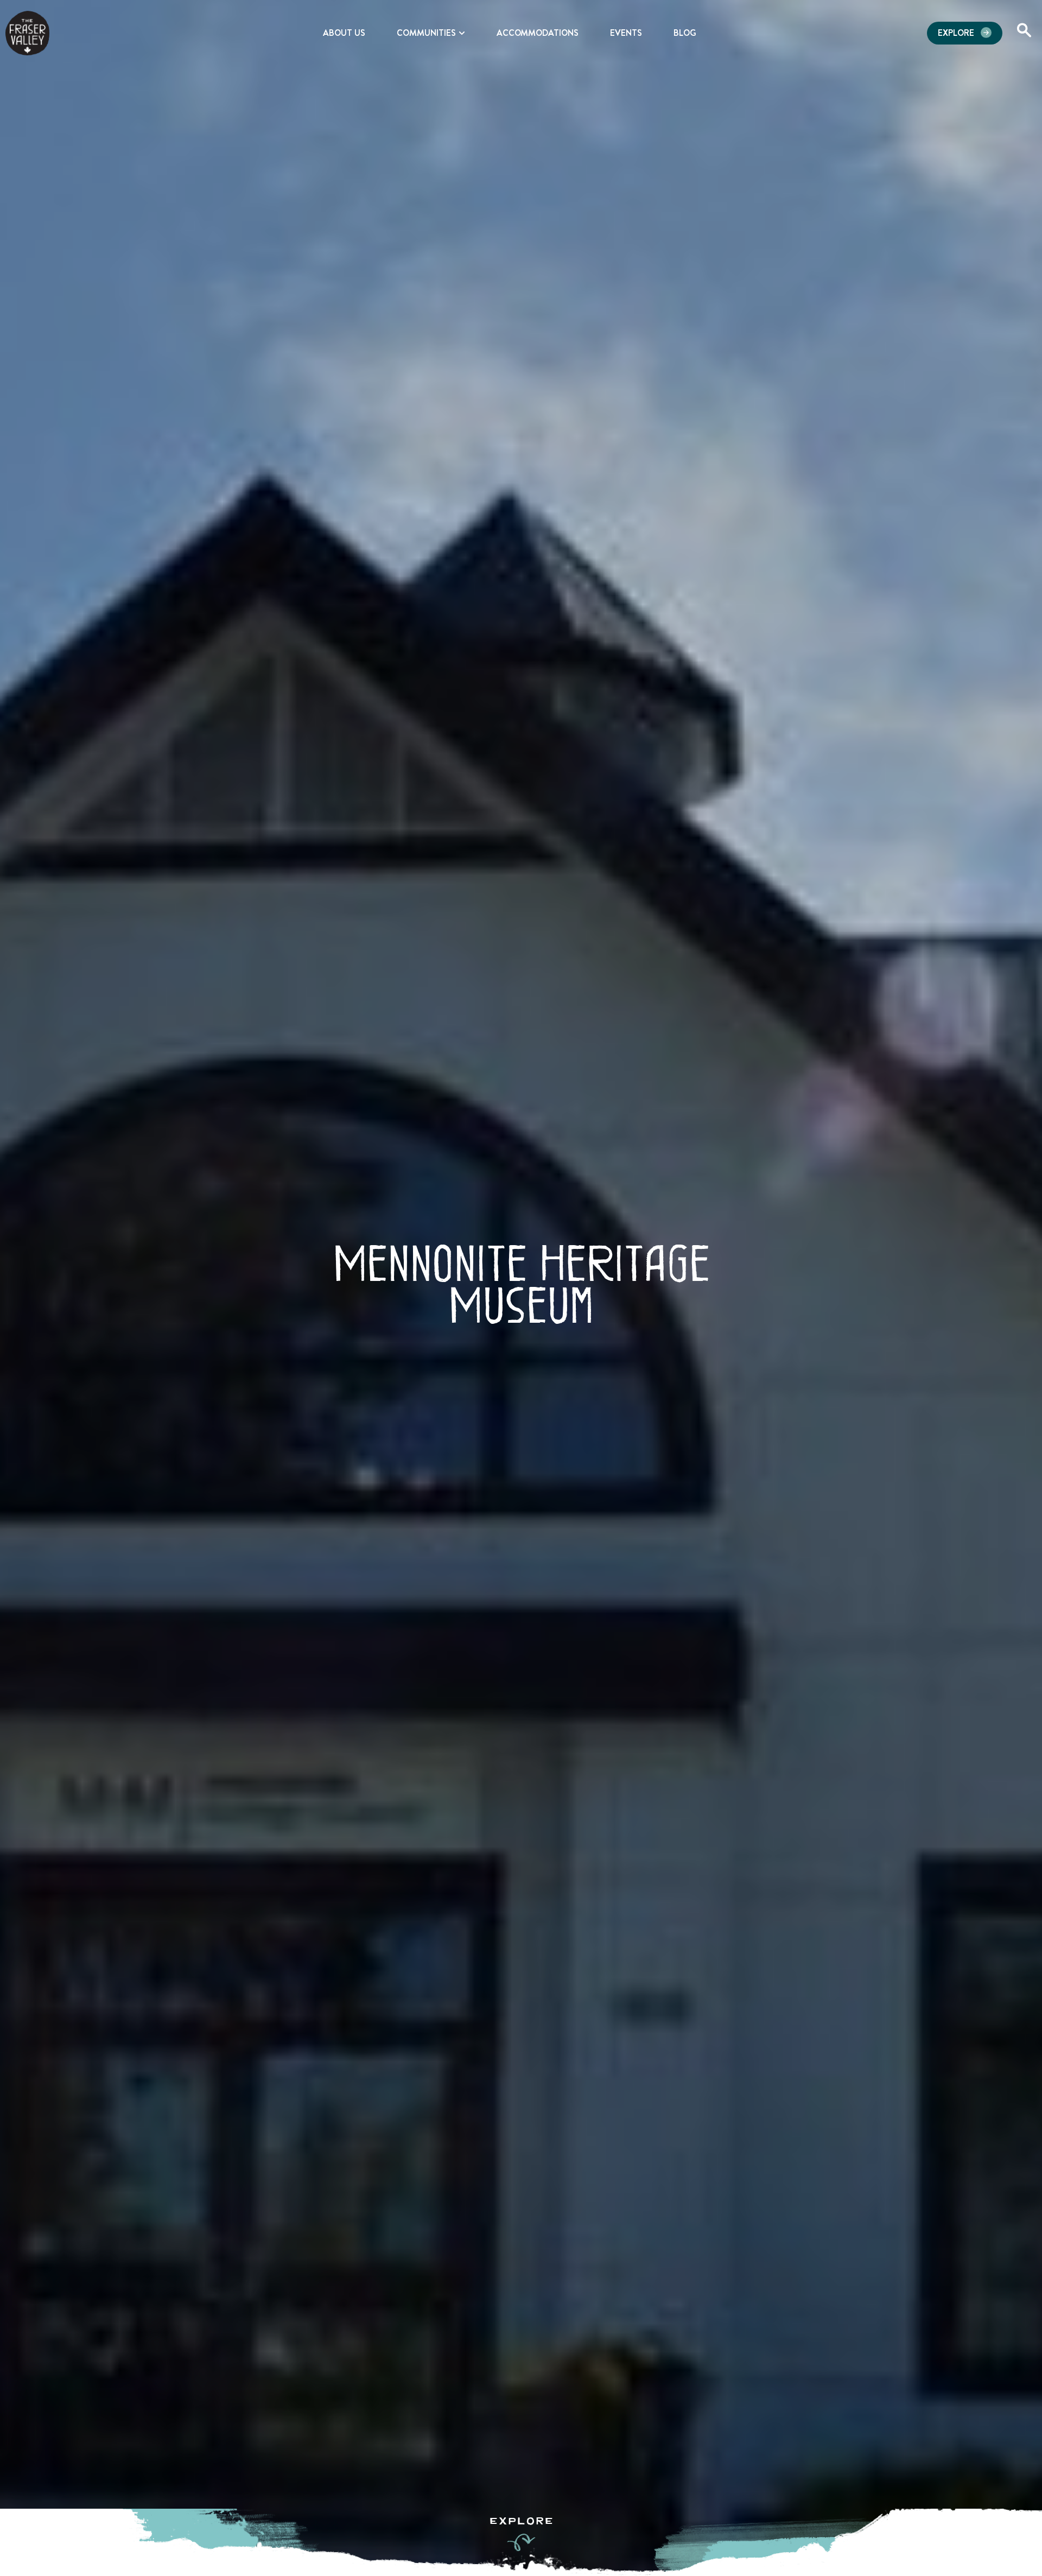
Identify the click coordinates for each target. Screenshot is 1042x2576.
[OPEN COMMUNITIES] (462, 33)
